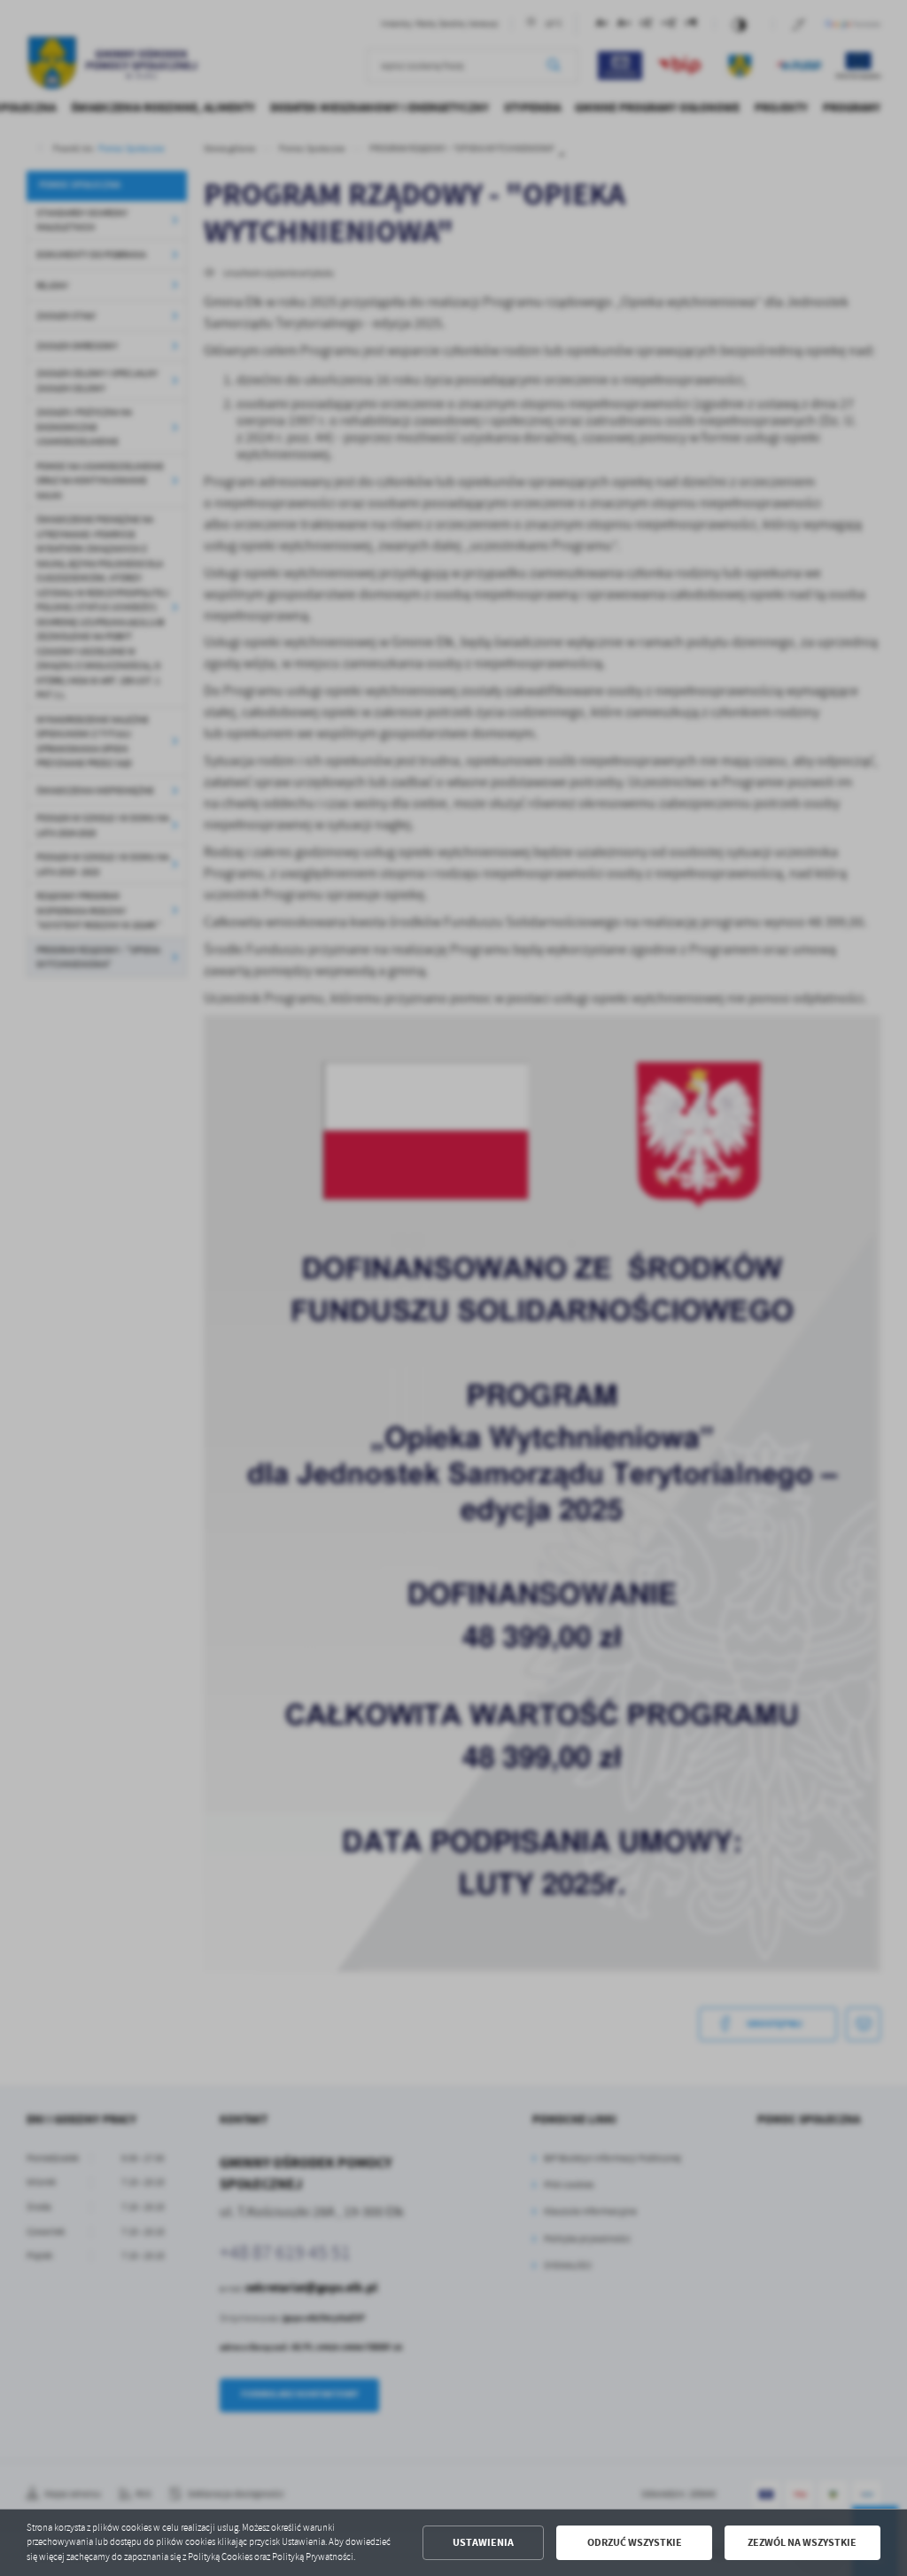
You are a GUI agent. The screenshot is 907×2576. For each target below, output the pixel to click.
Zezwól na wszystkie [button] (802, 2542)
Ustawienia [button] (483, 2542)
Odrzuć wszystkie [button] (635, 2542)
